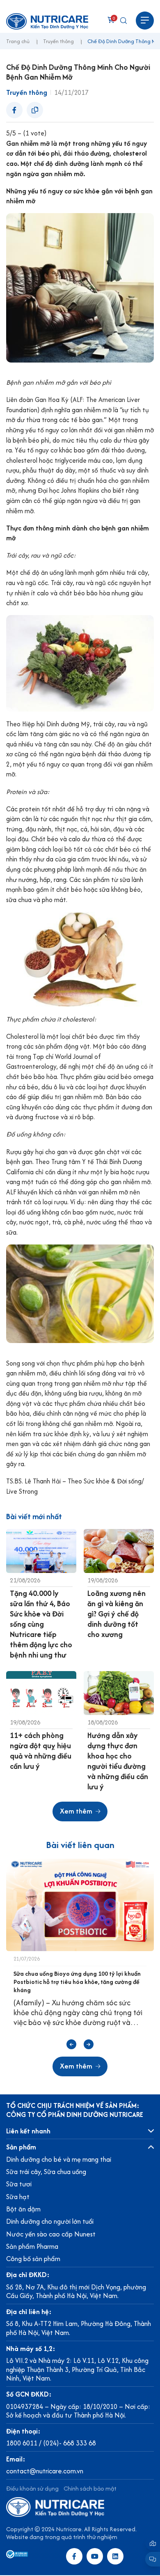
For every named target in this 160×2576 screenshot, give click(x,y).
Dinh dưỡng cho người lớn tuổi (50, 2221)
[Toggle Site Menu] (145, 21)
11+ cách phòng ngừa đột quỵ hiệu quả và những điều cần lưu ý (41, 1751)
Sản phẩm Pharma (32, 2246)
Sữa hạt (18, 2197)
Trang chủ (18, 42)
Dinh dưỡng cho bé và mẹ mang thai (59, 2159)
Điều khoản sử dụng (32, 2488)
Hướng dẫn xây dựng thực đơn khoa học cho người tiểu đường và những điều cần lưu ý (118, 1761)
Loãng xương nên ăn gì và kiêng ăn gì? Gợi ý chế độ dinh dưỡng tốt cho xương (117, 1614)
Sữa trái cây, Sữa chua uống (46, 2172)
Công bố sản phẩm (33, 2259)
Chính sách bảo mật (90, 2488)
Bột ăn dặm (23, 2209)
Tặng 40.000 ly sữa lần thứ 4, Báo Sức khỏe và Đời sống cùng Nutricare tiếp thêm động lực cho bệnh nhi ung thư (41, 1624)
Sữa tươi (19, 2184)
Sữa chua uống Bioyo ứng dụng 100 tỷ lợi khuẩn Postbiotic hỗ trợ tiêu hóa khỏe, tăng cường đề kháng (77, 1982)
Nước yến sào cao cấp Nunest (51, 2234)
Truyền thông (58, 42)
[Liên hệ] (153, 2543)
